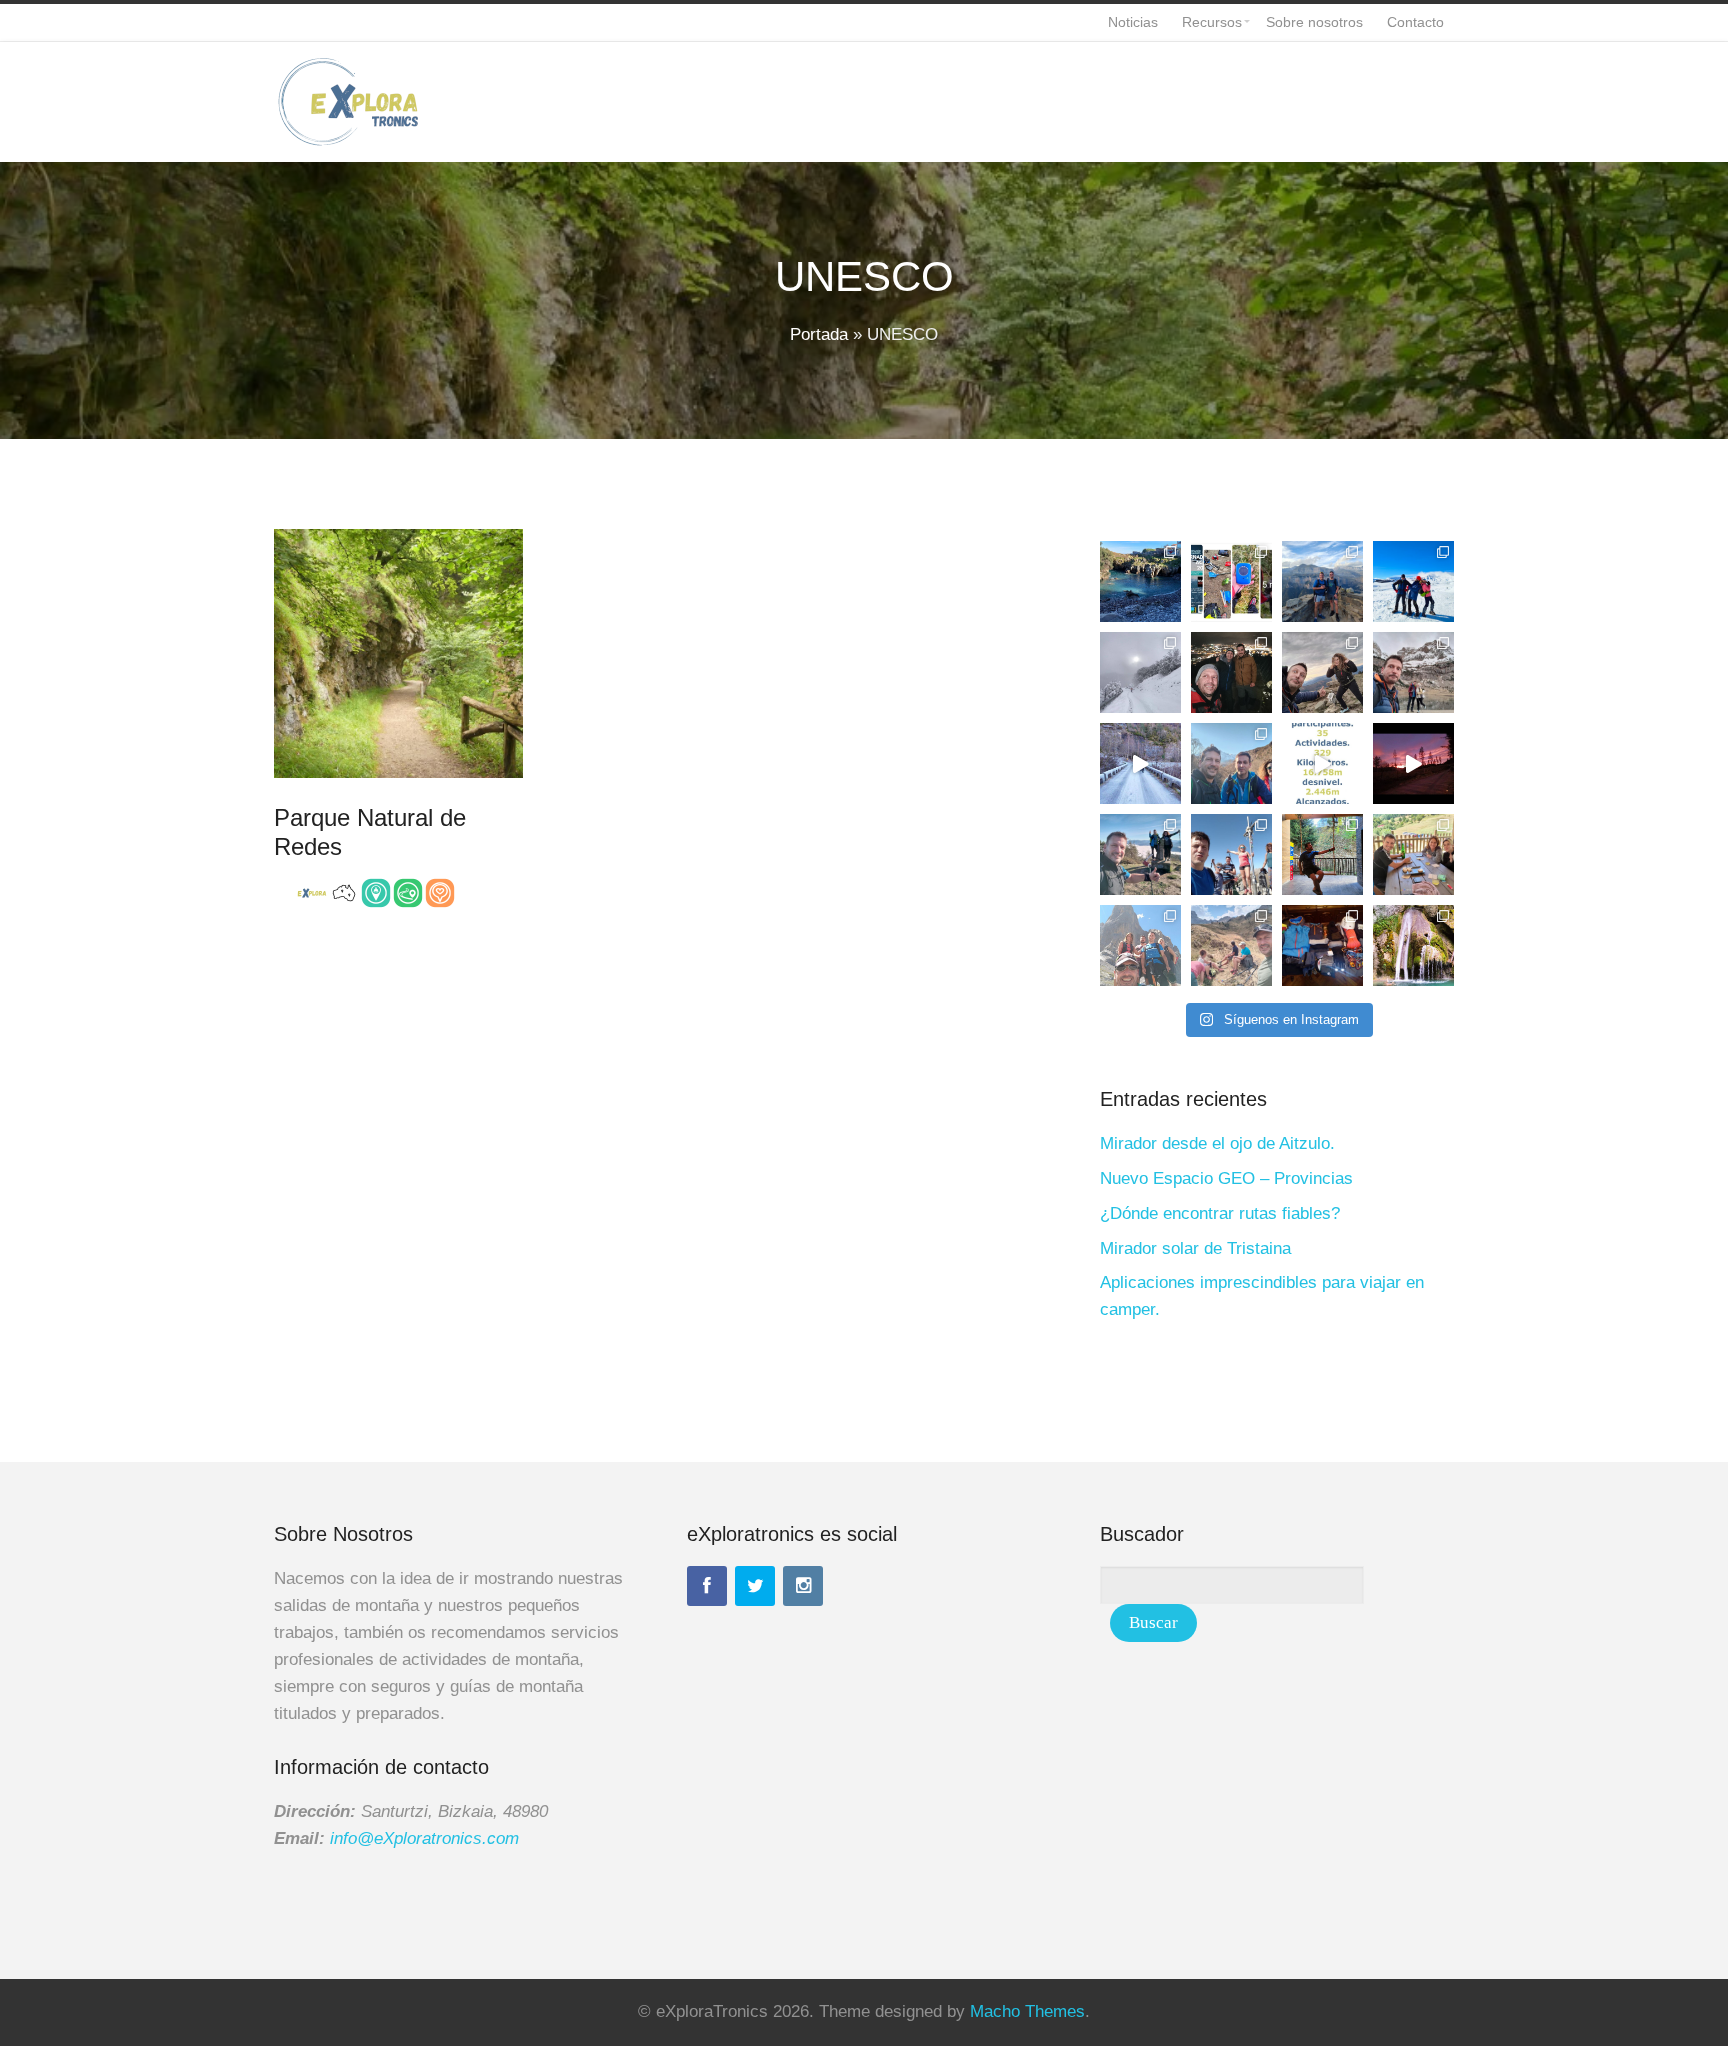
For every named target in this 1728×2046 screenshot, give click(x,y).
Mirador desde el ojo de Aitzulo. (1217, 1143)
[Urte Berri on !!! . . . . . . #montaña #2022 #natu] (1413, 763)
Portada (819, 334)
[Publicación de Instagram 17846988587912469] (1413, 672)
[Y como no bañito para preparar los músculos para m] (1413, 945)
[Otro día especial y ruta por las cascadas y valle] (1322, 854)
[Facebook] (707, 1586)
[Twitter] (755, 1586)
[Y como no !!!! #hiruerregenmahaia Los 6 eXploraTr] (1231, 945)
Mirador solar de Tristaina (1195, 1248)
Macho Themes (1027, 2011)
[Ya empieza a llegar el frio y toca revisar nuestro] (1231, 581)
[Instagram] (803, 1586)
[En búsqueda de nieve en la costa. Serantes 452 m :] (1231, 672)
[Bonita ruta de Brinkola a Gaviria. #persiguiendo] (1140, 854)
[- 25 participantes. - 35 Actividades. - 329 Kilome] (1322, 763)
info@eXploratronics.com (424, 1838)
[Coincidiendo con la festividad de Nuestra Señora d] (1231, 854)
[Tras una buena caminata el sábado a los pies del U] (1413, 854)
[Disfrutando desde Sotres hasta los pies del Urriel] (1140, 945)
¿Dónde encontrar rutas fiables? (1220, 1213)
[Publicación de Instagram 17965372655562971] (1140, 581)
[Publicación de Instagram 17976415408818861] (1140, 763)
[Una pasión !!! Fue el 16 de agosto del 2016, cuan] (1322, 945)
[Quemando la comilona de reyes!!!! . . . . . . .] (1231, 763)
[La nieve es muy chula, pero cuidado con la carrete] (1140, 672)
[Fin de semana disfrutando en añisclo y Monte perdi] (1322, 581)
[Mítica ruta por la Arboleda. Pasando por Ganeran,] (1322, 672)
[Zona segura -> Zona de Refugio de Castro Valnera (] (1413, 581)
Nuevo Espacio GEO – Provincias (1226, 1178)
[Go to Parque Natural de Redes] (398, 653)
